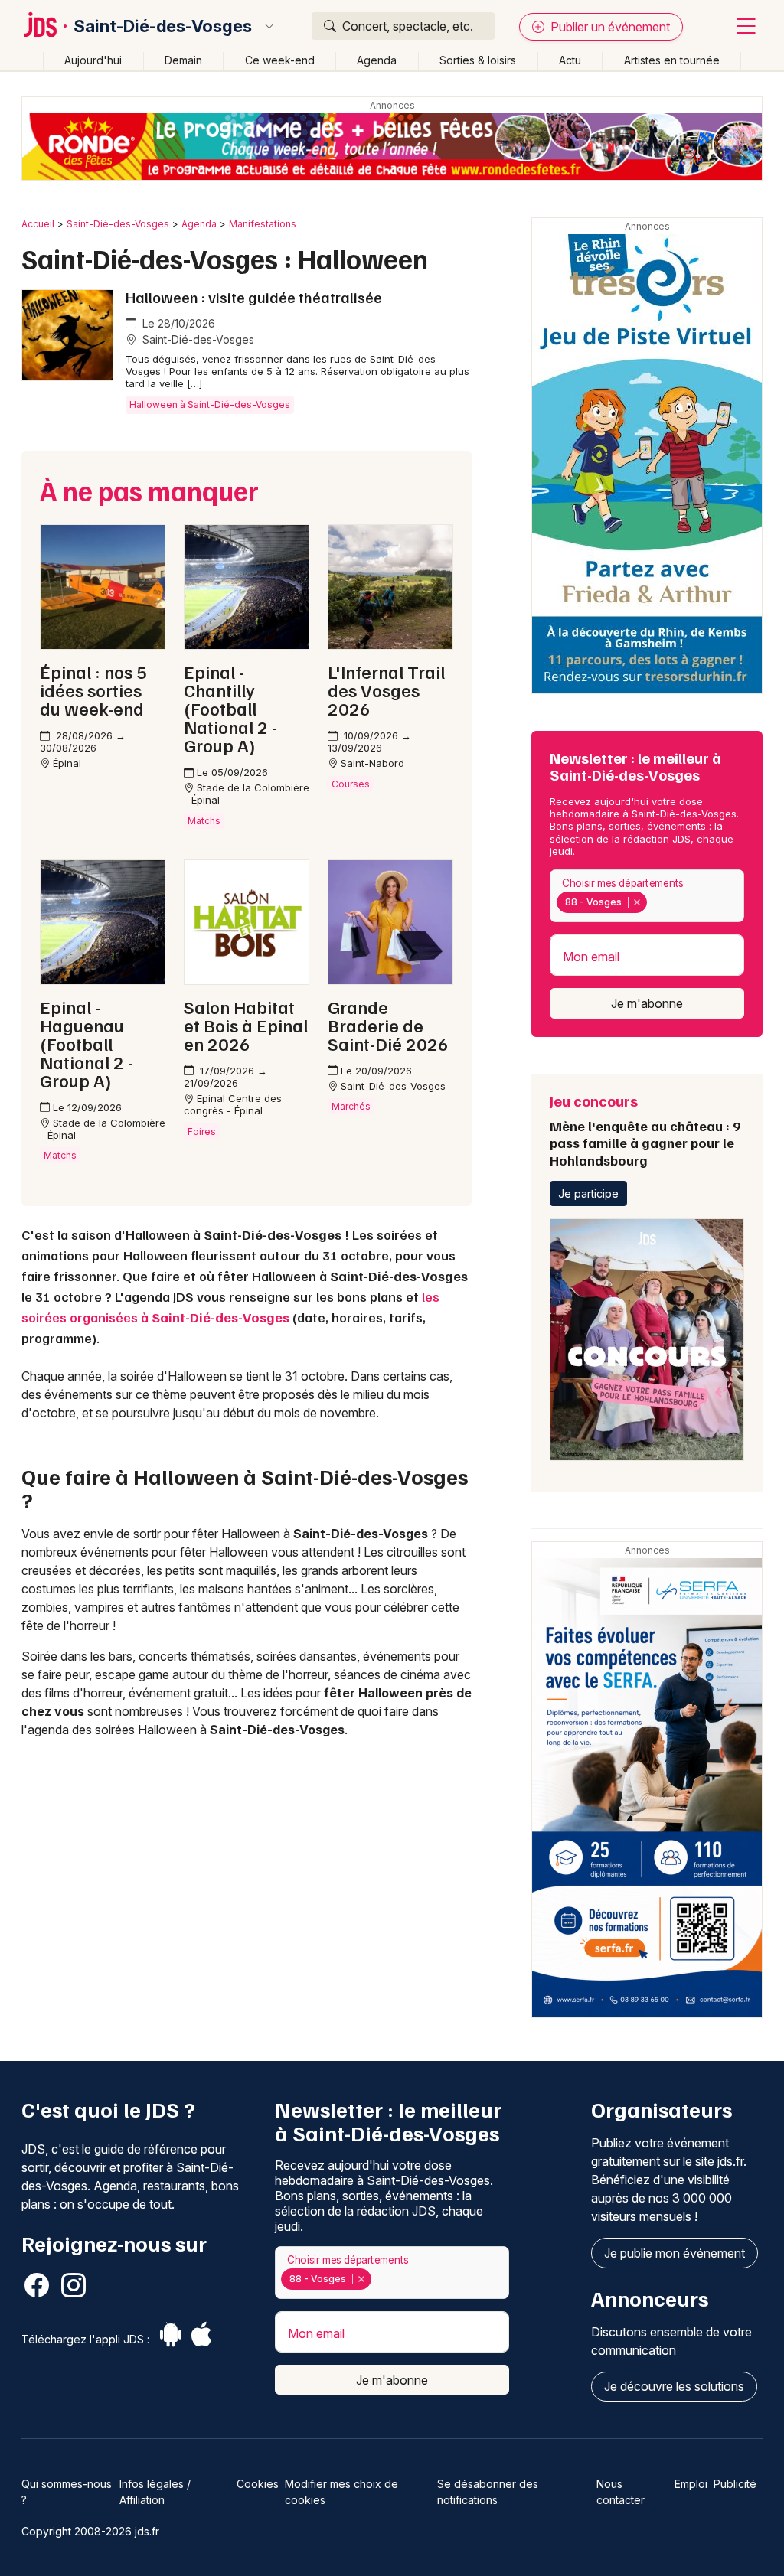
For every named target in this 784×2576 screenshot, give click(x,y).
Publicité (735, 2484)
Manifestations (263, 224)
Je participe (588, 1193)
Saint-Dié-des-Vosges (163, 26)
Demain (183, 60)
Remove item (637, 902)
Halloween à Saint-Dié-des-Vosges (210, 404)
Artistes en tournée (672, 60)
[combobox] (647, 896)
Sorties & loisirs (478, 60)
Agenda (377, 60)
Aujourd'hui (93, 60)
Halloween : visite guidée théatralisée (254, 297)
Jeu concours (645, 1130)
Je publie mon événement (675, 2253)
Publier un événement (609, 27)
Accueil (38, 224)
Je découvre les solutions (674, 2386)
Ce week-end (280, 60)
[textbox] (653, 902)
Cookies (258, 2484)
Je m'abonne (647, 1003)
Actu (570, 60)
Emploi (691, 2484)
